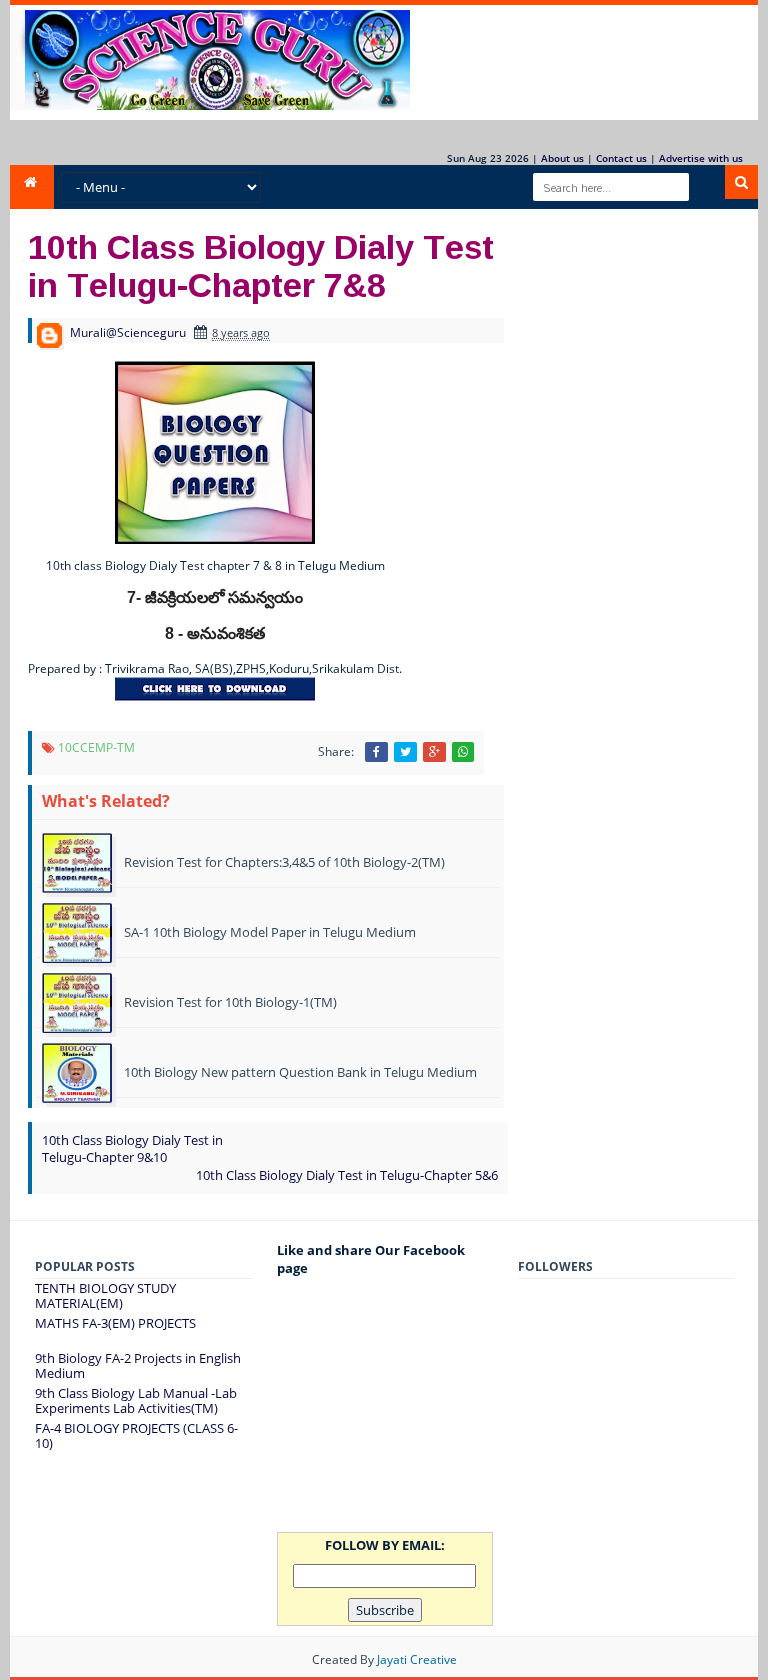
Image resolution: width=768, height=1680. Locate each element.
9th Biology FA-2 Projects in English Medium (138, 1366)
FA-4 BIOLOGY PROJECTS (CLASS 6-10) (136, 1436)
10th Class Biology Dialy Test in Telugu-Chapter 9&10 (132, 1148)
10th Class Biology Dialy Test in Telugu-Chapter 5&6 (347, 1175)
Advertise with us (701, 158)
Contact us (621, 158)
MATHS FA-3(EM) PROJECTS (115, 1323)
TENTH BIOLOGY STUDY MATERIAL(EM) (105, 1296)
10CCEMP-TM (96, 747)
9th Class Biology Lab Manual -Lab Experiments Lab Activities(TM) (136, 1401)
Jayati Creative (417, 1659)
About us (562, 158)
